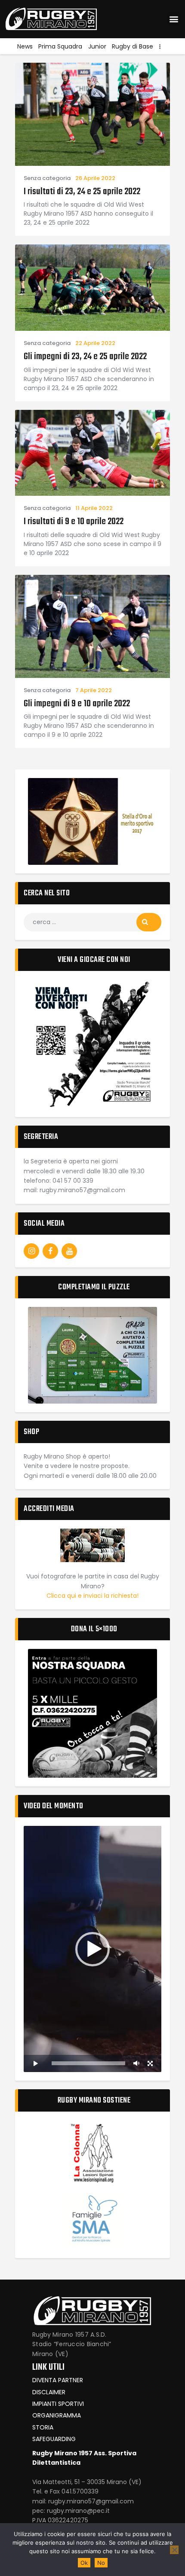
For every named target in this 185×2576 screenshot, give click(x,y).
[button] (174, 19)
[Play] (35, 2063)
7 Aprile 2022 (94, 690)
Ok (84, 2563)
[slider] (88, 2063)
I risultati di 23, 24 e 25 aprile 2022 (82, 192)
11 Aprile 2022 (94, 508)
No (101, 2563)
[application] (92, 1949)
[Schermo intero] (150, 2063)
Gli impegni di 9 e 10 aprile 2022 (77, 704)
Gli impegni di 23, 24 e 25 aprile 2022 (85, 357)
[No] (174, 2550)
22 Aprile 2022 (95, 343)
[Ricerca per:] (92, 922)
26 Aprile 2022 (95, 178)
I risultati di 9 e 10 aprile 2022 (74, 522)
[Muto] (136, 2063)
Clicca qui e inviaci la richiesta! (92, 1596)
